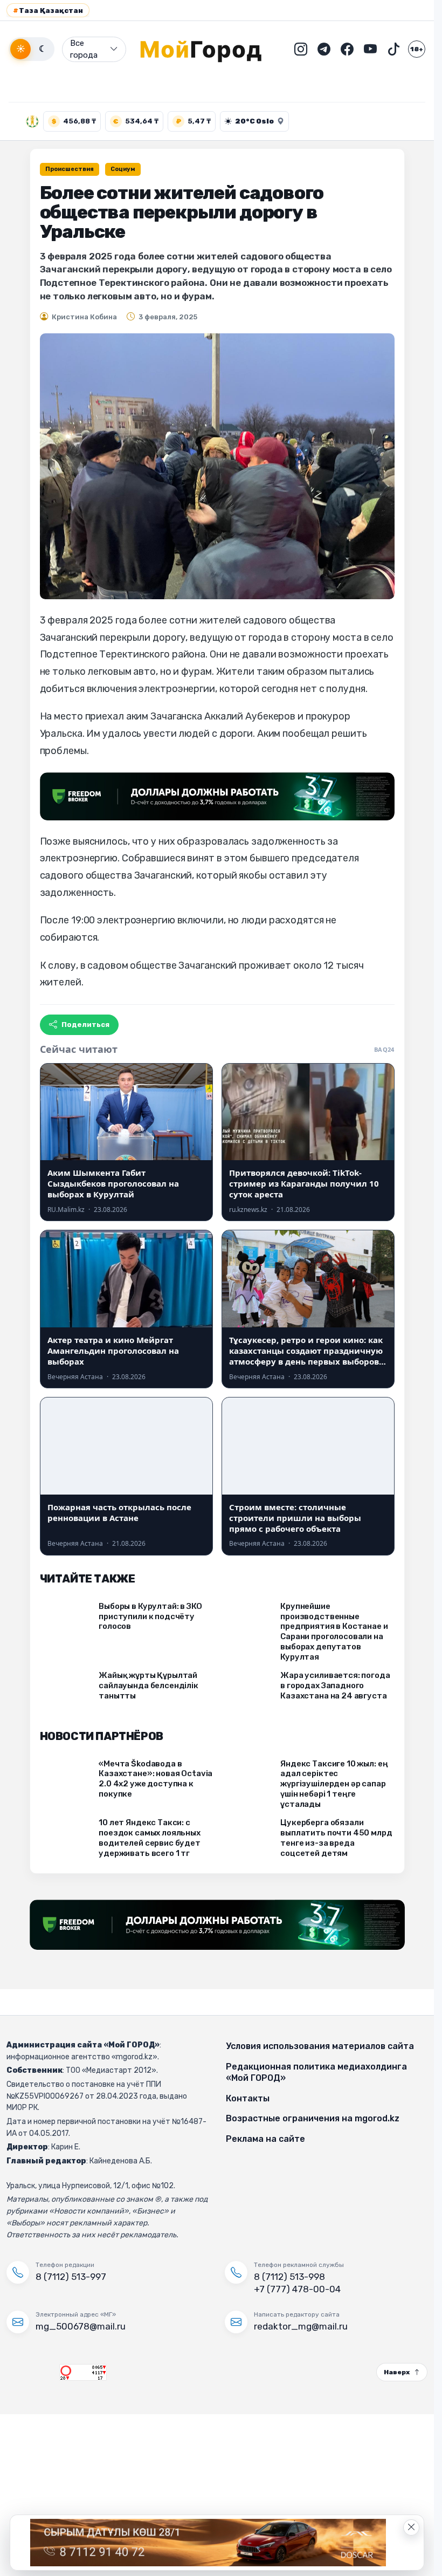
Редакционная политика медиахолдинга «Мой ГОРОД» (316, 2073)
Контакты (248, 2098)
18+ (417, 49)
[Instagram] (301, 49)
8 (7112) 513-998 (289, 2277)
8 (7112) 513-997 (71, 2277)
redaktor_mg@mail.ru (301, 2326)
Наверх (397, 2372)
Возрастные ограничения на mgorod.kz (313, 2118)
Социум (123, 169)
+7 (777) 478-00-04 (297, 2289)
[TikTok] (393, 49)
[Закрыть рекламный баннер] (411, 2527)
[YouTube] (370, 49)
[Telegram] (324, 49)
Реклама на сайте (265, 2139)
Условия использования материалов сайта (320, 2046)
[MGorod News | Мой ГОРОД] (209, 49)
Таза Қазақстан (48, 11)
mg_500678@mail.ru (81, 2326)
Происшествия (70, 169)
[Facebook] (347, 49)
